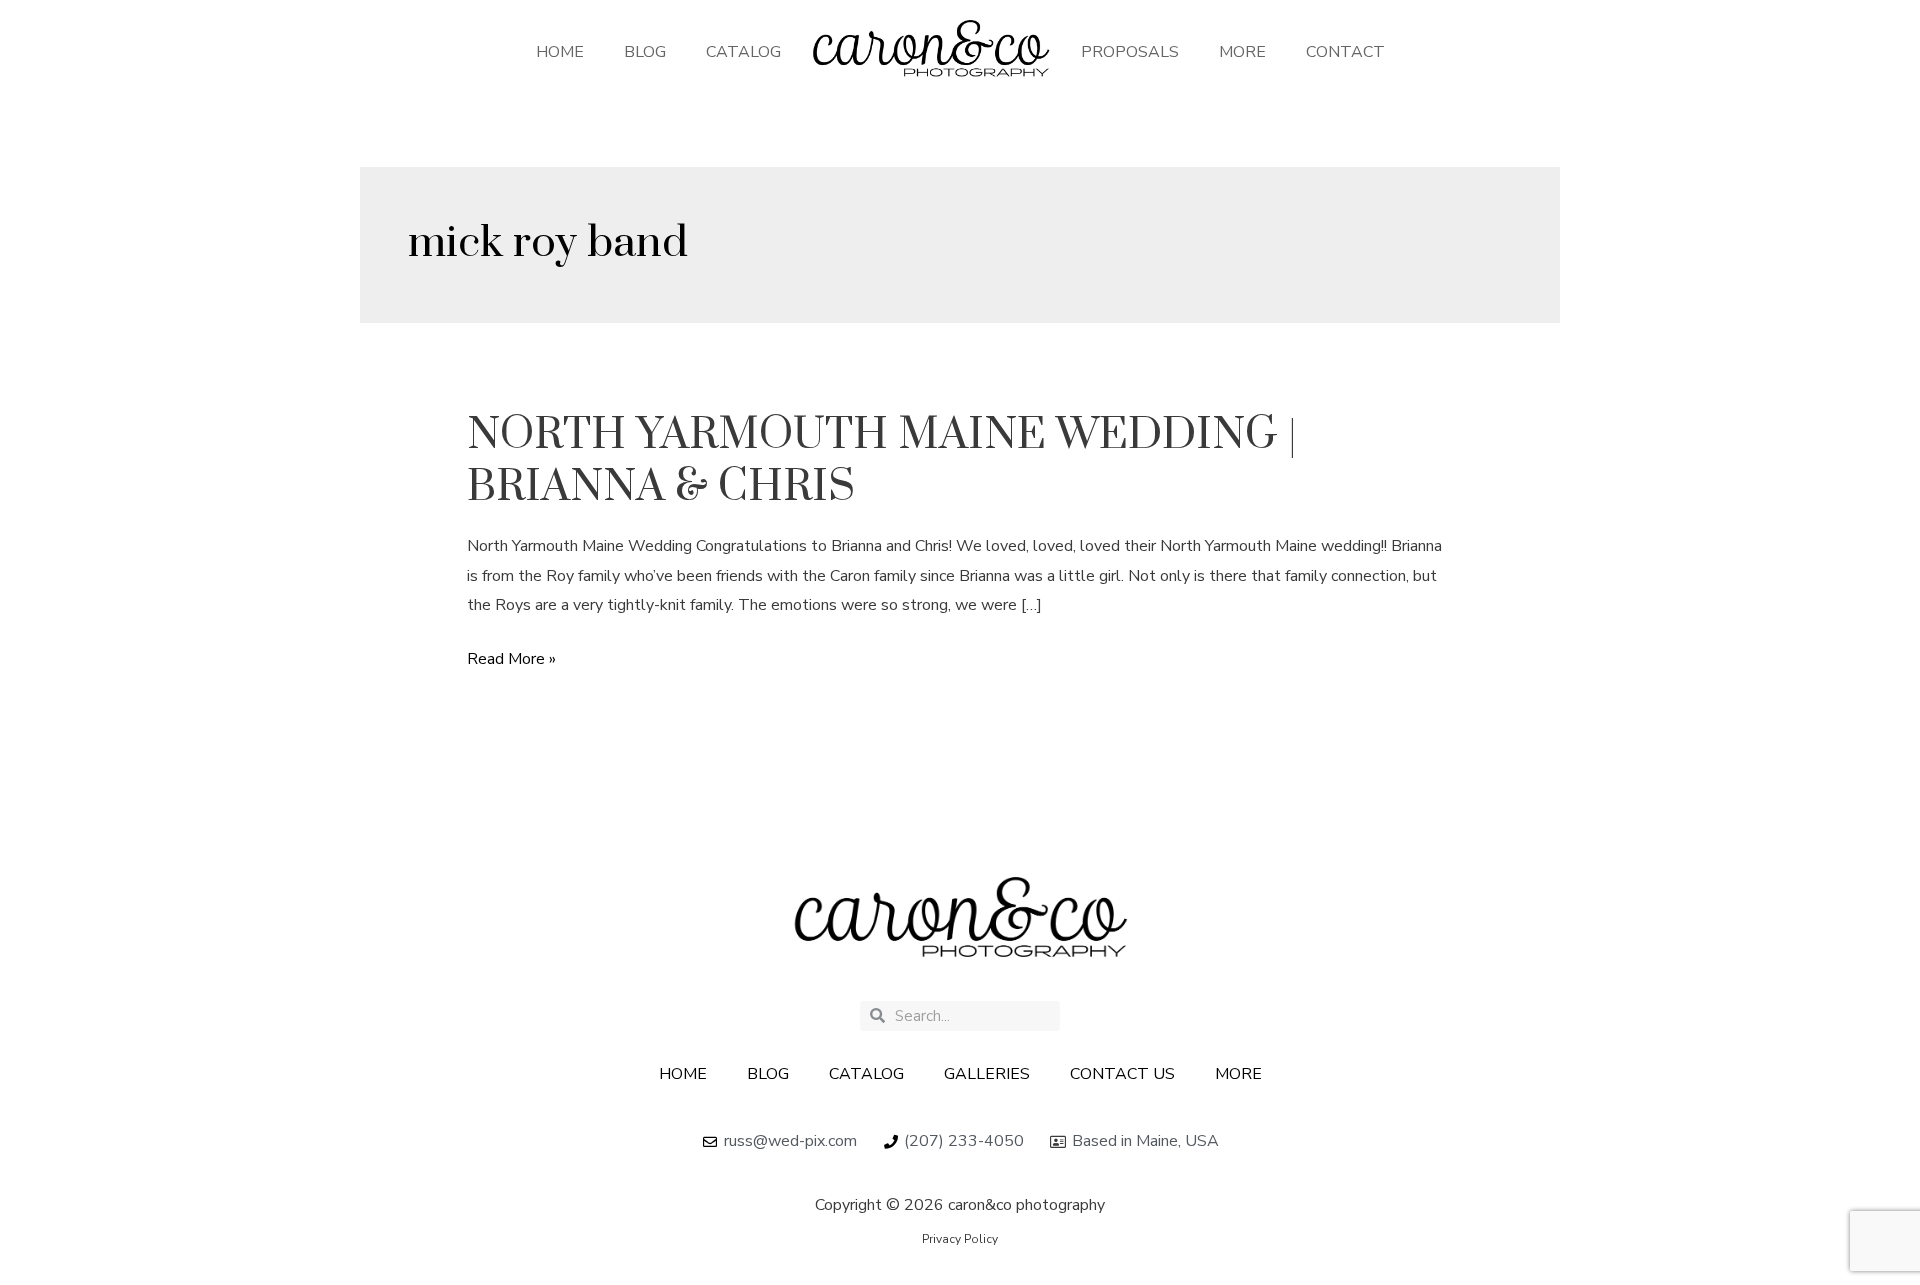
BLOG (645, 52)
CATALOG (743, 52)
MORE (1242, 52)
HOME (560, 52)
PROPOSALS (1130, 52)
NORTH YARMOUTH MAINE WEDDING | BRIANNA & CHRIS (882, 461)
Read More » (511, 657)
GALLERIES (987, 1074)
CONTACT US (1122, 1074)
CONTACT (1345, 52)
